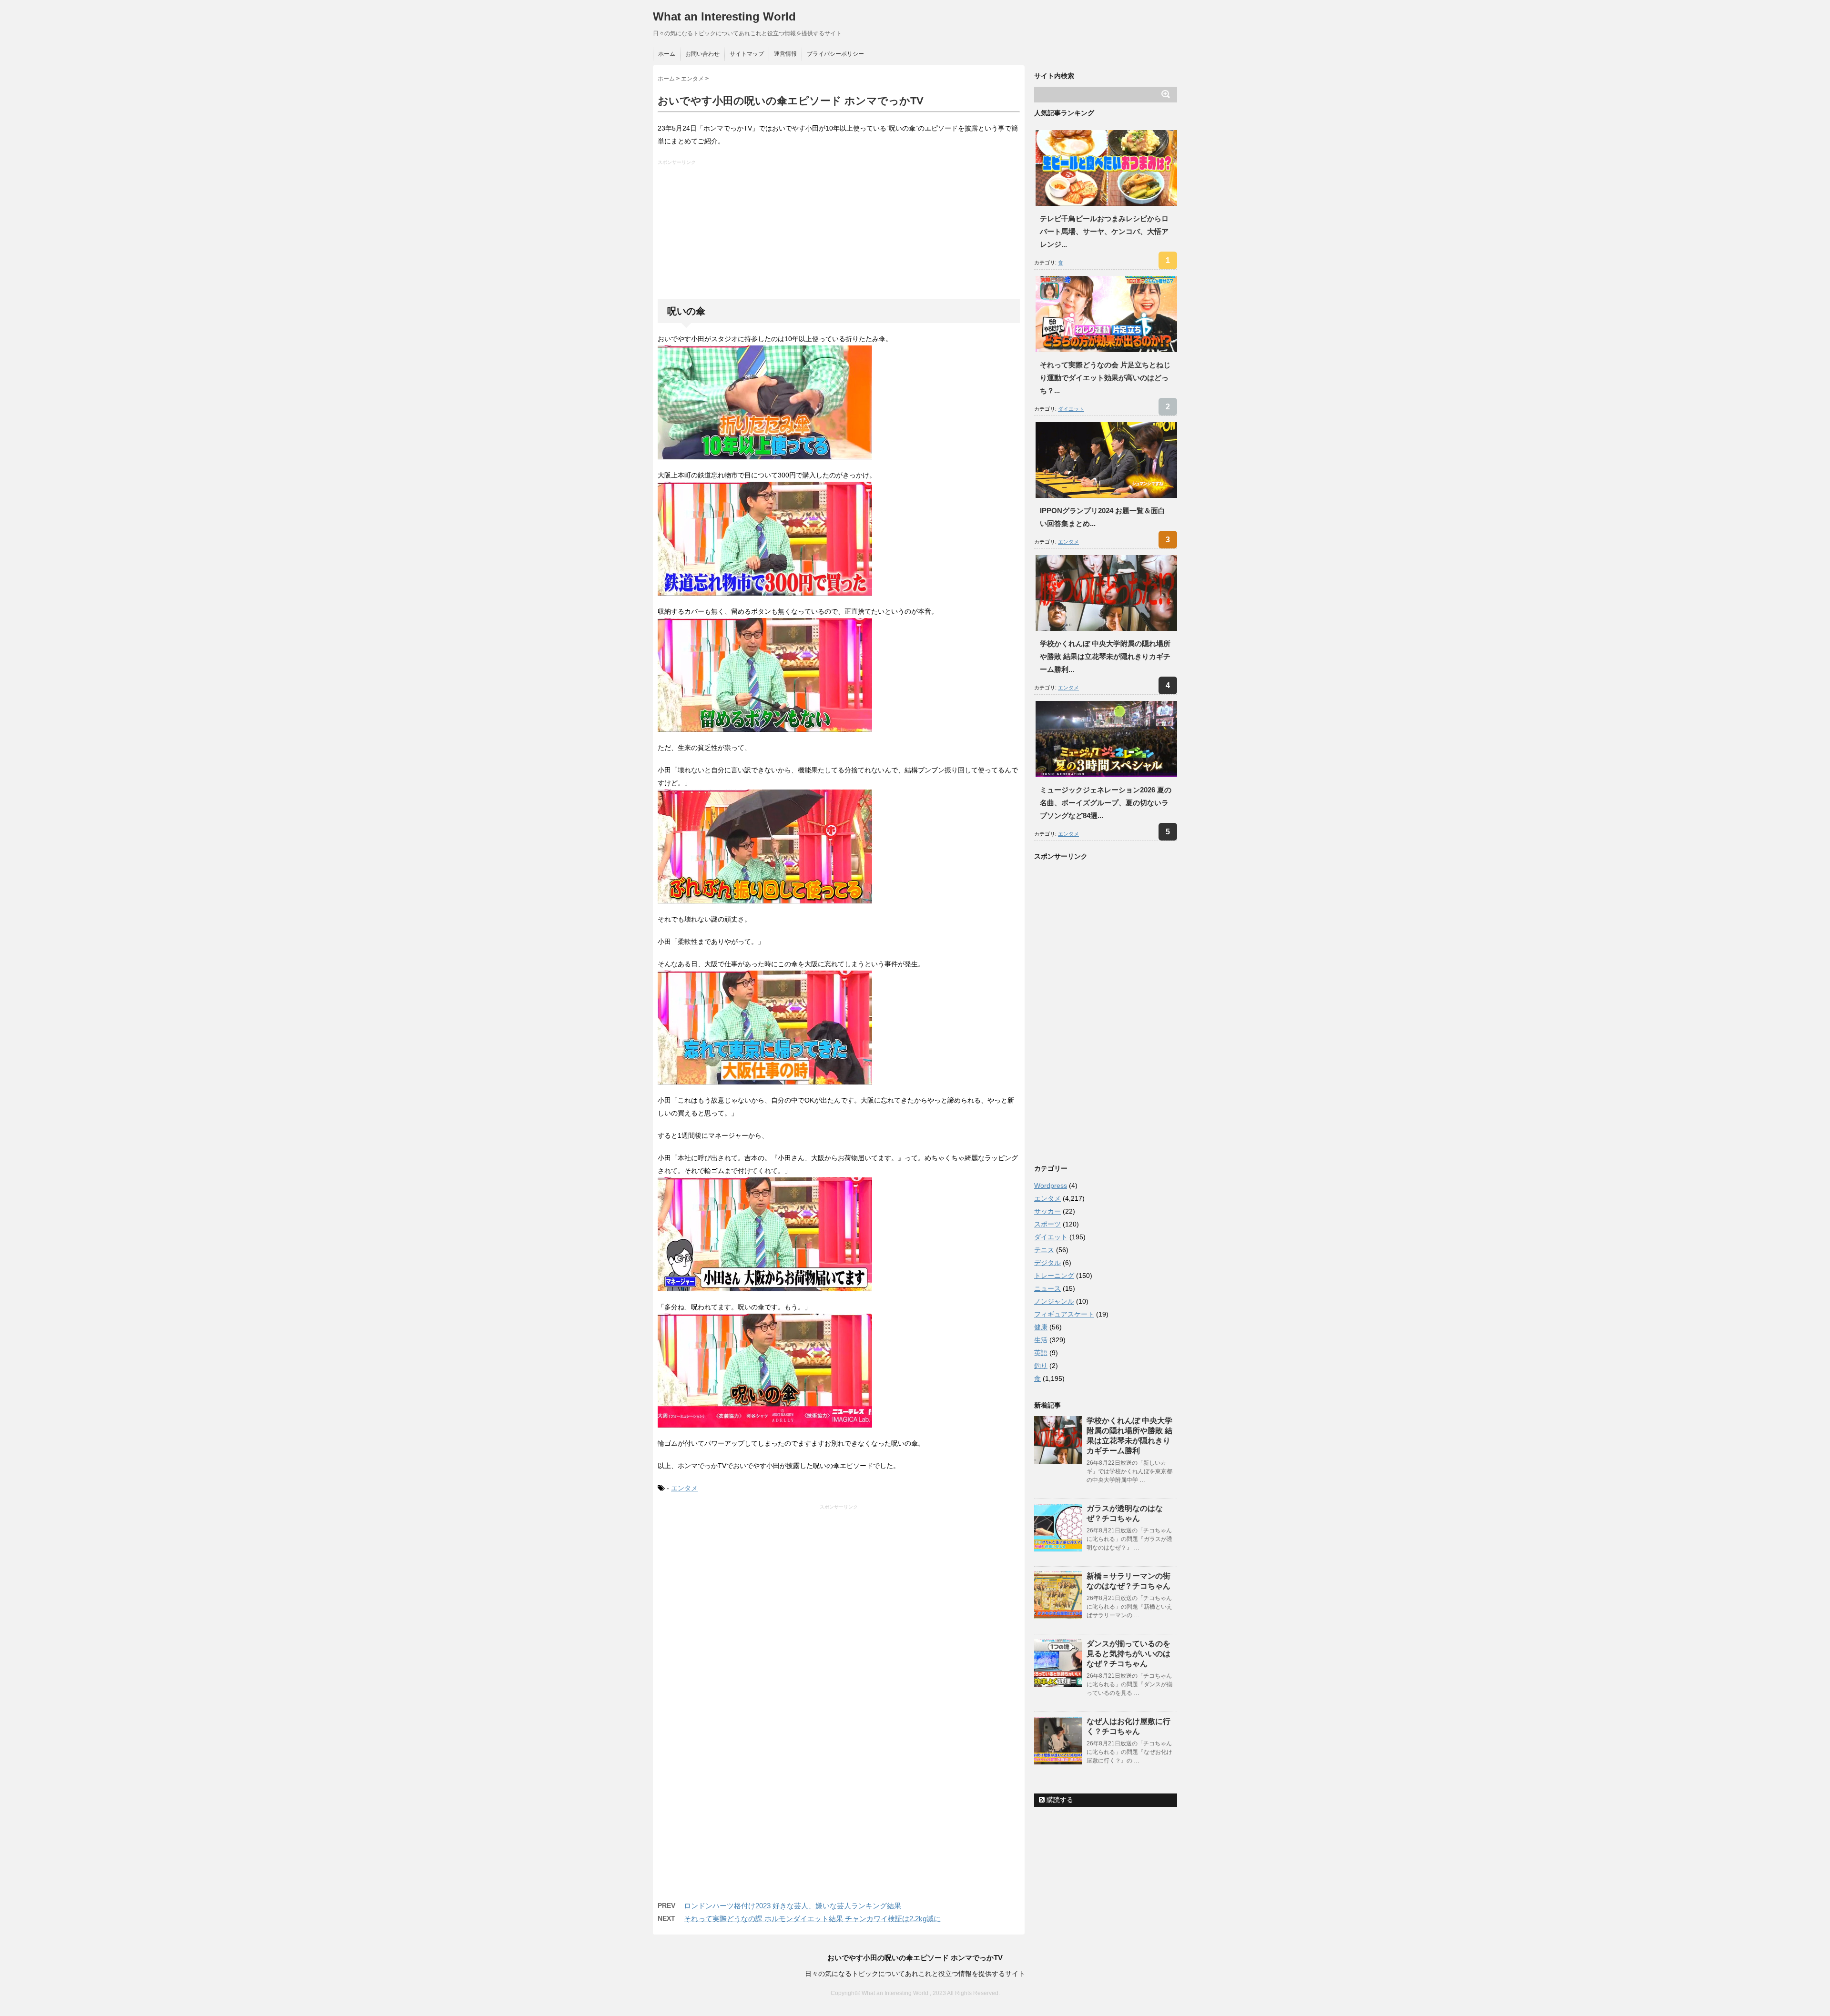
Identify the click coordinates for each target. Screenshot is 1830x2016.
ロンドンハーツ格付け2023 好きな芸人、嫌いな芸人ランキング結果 (793, 1906)
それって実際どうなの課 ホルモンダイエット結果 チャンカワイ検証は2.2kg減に (812, 1919)
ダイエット (1071, 409)
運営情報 (785, 54)
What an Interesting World (724, 16)
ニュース (1047, 1288)
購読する (1059, 1800)
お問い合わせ (702, 54)
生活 (1041, 1340)
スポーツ (1047, 1224)
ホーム (667, 54)
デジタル (1047, 1263)
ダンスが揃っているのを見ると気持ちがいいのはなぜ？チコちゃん (1128, 1654)
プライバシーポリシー (835, 54)
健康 (1041, 1327)
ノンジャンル (1054, 1301)
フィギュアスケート (1064, 1314)
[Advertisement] (840, 233)
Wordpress (1051, 1185)
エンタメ (684, 1488)
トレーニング (1054, 1276)
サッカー (1047, 1211)
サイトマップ (747, 54)
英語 (1041, 1353)
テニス (1044, 1250)
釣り (1041, 1366)
